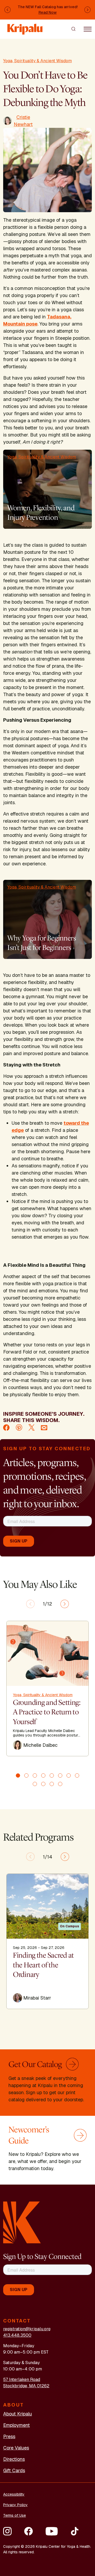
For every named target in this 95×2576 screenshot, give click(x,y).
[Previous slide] (30, 1604)
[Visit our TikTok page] (75, 2531)
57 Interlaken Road (22, 2379)
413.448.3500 (17, 2335)
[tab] (18, 1775)
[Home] (25, 27)
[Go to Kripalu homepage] (22, 2222)
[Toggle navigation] (88, 29)
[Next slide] (65, 1604)
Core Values (16, 2448)
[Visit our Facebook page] (28, 2531)
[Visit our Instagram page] (7, 2531)
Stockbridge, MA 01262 (26, 2386)
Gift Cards (14, 2470)
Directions (14, 2459)
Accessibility (14, 2494)
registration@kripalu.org (27, 2329)
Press (9, 2436)
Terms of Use (15, 2515)
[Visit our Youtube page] (52, 2531)
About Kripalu (18, 2414)
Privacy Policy (15, 2505)
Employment (16, 2425)
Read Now (48, 12)
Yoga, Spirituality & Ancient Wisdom (37, 61)
